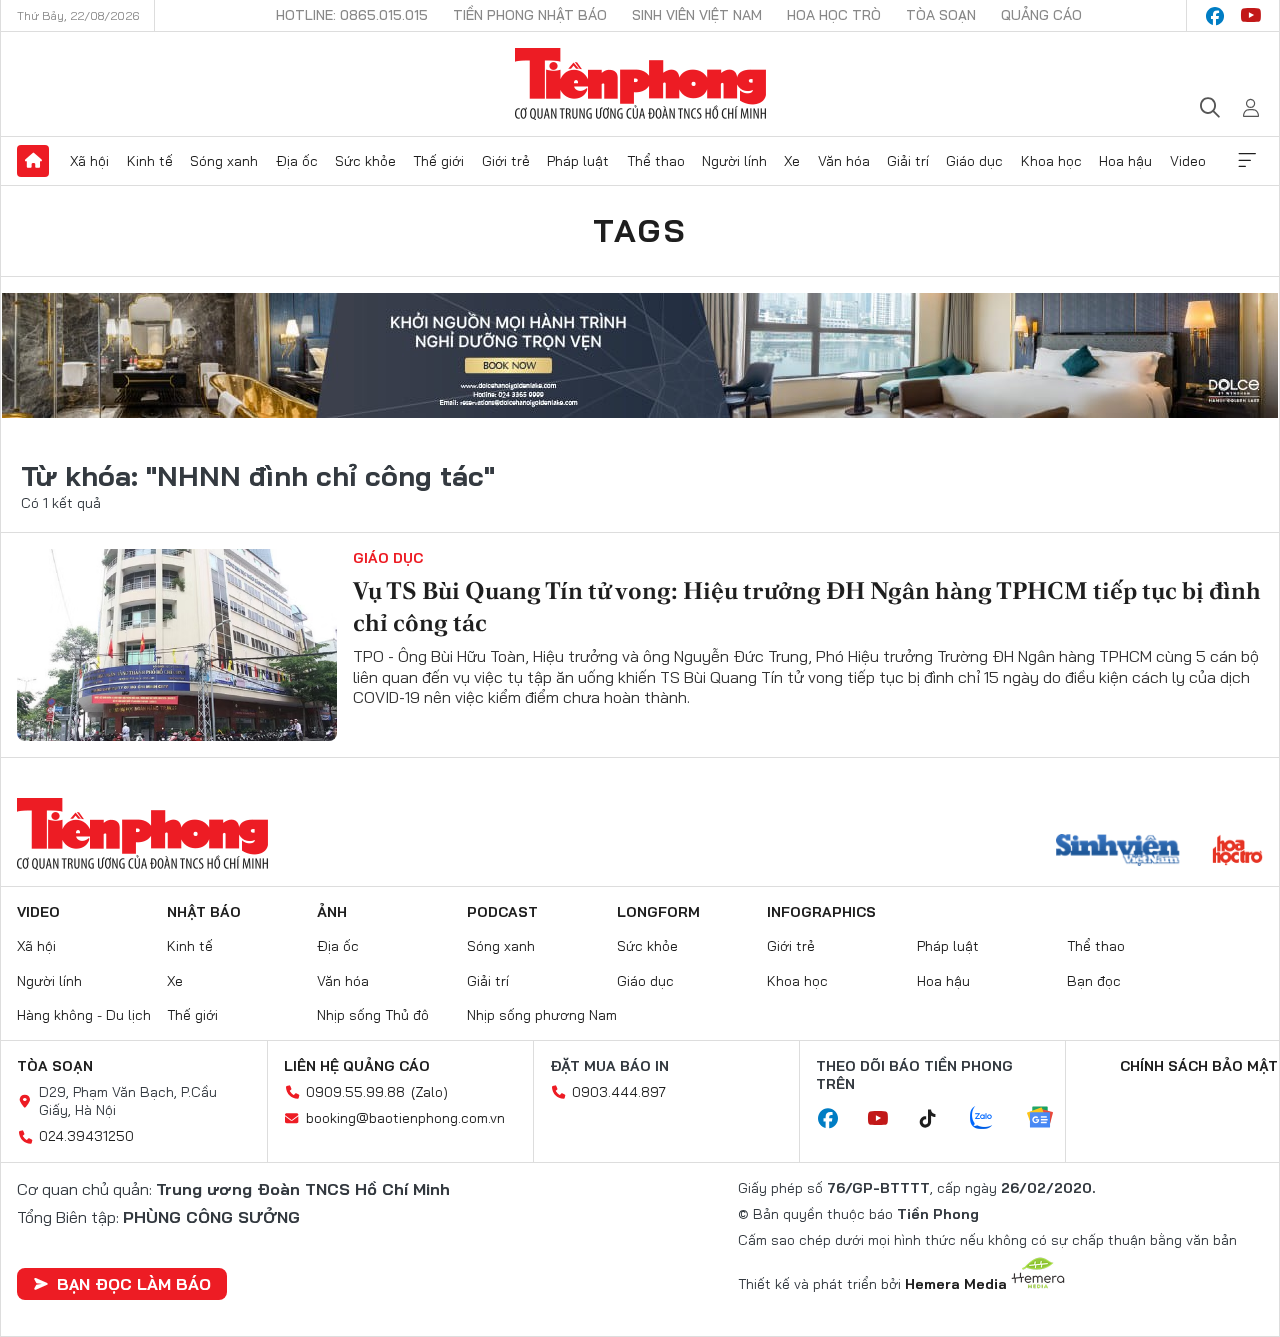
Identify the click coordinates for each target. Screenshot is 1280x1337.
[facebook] (1215, 16)
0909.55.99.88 (355, 1092)
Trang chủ (33, 161)
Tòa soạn (941, 15)
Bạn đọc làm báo (134, 1284)
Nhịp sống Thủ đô (373, 1015)
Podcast (502, 912)
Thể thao (656, 161)
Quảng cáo (1041, 15)
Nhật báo (204, 912)
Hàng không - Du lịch (84, 1015)
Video (1188, 161)
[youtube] (1251, 16)
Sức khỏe (365, 161)
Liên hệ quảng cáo (357, 1066)
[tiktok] (938, 1119)
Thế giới (438, 161)
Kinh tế (150, 161)
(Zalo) (429, 1092)
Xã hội (89, 161)
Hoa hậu (1125, 161)
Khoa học (1051, 161)
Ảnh (332, 912)
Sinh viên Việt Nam (697, 15)
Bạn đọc (1094, 981)
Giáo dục (974, 161)
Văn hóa (844, 161)
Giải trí (908, 161)
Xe (792, 161)
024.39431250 (86, 1136)
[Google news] (1050, 1119)
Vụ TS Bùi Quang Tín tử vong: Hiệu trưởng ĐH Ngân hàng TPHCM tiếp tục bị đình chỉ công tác (807, 606)
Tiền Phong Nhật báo (530, 15)
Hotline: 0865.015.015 (352, 15)
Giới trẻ (506, 161)
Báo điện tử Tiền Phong (640, 84)
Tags (640, 230)
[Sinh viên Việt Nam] (1118, 852)
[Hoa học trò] (1237, 852)
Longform (658, 912)
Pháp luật (578, 161)
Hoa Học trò (834, 15)
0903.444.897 (619, 1092)
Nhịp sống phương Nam (542, 1015)
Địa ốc (297, 161)
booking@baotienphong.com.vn (405, 1118)
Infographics (821, 912)
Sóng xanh (224, 161)
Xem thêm (1247, 161)
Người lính (734, 161)
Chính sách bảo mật (1199, 1066)
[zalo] (992, 1119)
